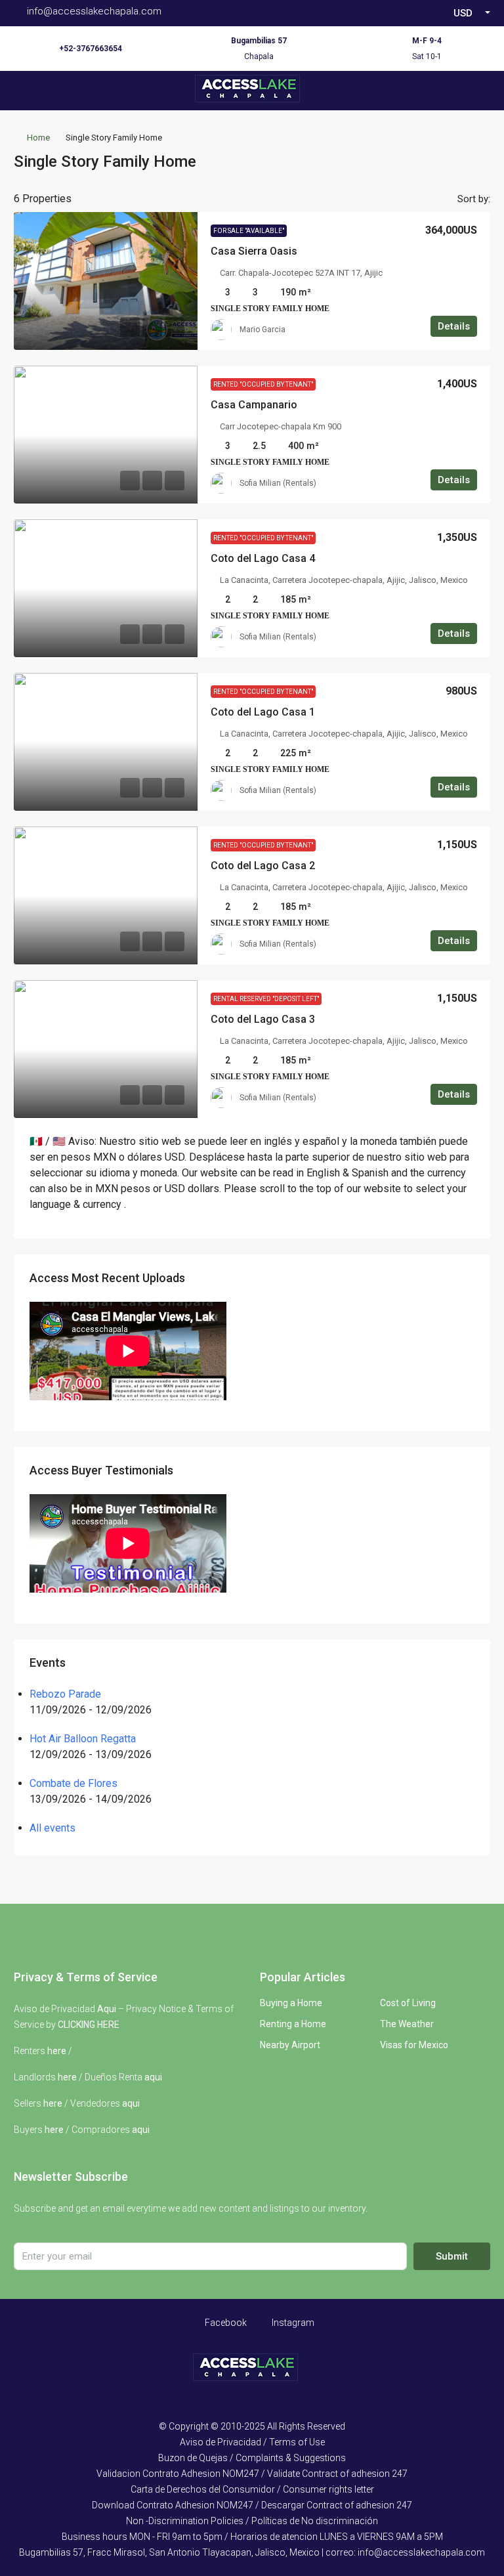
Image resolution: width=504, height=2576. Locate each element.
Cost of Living (408, 2003)
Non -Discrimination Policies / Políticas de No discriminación (252, 2521)
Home (38, 138)
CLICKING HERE (89, 2025)
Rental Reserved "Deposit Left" (266, 999)
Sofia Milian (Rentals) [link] (278, 483)
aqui (153, 2077)
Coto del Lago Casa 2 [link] (263, 866)
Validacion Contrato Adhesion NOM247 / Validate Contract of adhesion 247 (252, 2474)
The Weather (407, 2024)
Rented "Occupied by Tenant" (263, 384)
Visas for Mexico (414, 2045)
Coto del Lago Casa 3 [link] (263, 1019)
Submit (452, 2256)
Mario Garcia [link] (262, 330)
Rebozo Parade (65, 1694)
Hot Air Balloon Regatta (83, 1739)
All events (52, 1828)
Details (454, 326)
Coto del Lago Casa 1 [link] (263, 712)
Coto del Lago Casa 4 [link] (263, 558)
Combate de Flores (73, 1783)
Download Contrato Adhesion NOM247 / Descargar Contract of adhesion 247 (252, 2505)
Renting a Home (293, 2024)
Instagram (292, 2323)
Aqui (107, 2009)
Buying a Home (291, 2003)
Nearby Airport (290, 2045)
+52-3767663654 (91, 49)
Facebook (225, 2323)
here (57, 2051)
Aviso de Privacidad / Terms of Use (252, 2442)
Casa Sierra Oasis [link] (254, 251)
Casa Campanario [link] (254, 405)
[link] (106, 281)
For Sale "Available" (249, 231)
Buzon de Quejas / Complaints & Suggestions (252, 2458)
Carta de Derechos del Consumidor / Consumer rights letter (252, 2489)
